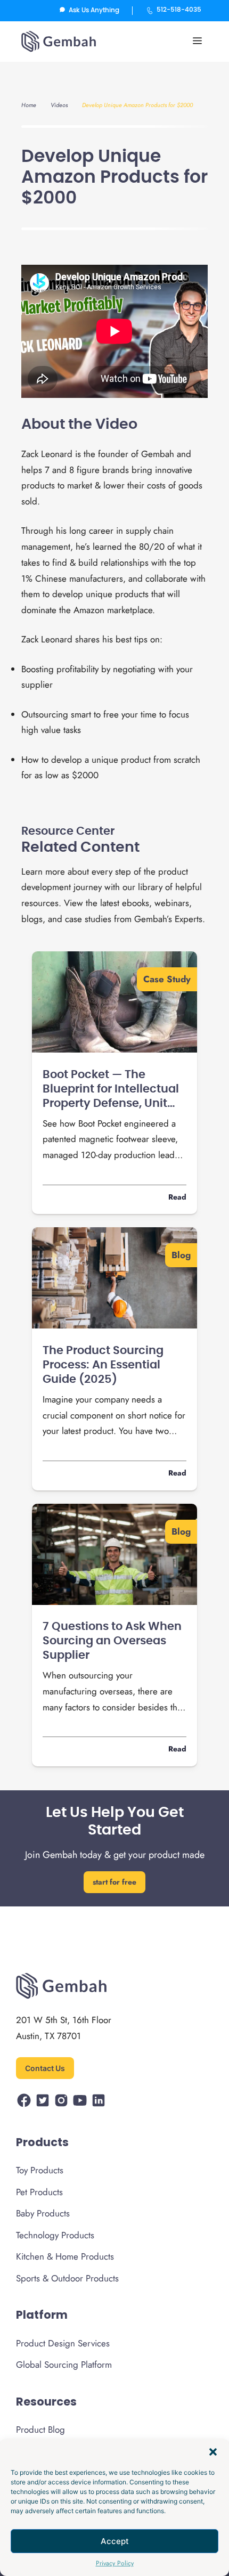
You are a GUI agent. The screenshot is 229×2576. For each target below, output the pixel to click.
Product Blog (40, 2430)
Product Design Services (63, 2343)
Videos (59, 105)
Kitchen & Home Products (65, 2256)
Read (177, 1197)
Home (29, 105)
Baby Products (43, 2213)
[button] (213, 2452)
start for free (114, 1882)
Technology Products (55, 2235)
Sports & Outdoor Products (67, 2278)
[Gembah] (59, 40)
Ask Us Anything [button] (94, 10)
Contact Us (45, 2068)
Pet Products (39, 2192)
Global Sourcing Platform (64, 2365)
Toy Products (40, 2170)
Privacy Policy (115, 2563)
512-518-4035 (179, 10)
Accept (115, 2541)
